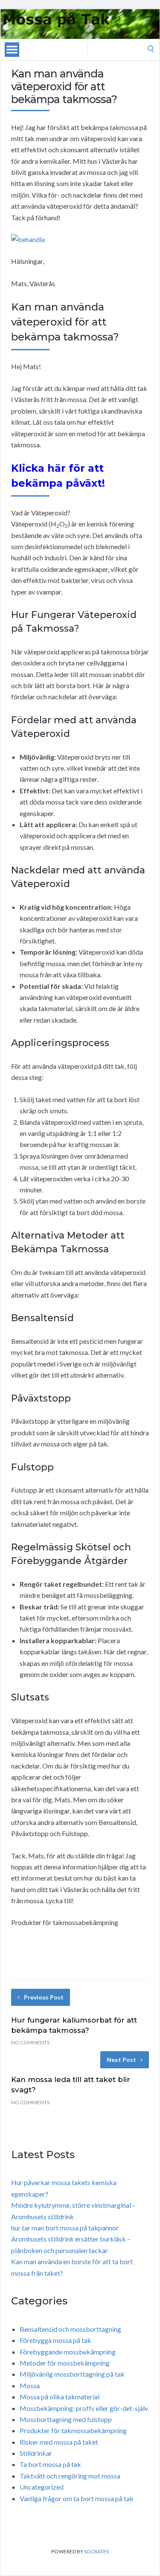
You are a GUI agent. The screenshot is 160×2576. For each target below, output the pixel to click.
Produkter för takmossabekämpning (73, 2430)
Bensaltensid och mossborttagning (70, 2329)
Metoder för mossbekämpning (65, 2363)
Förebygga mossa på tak (55, 2340)
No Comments (30, 2042)
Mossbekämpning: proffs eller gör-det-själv (84, 2408)
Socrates (96, 2551)
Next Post (121, 2060)
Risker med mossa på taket (59, 2442)
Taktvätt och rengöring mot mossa (70, 2476)
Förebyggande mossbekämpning (68, 2352)
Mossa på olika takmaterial (60, 2397)
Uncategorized (42, 2487)
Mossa (30, 2385)
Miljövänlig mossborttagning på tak (72, 2374)
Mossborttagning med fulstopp (66, 2419)
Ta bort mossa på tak (50, 2464)
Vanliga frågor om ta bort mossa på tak (77, 2498)
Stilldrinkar (36, 2453)
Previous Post (44, 1997)
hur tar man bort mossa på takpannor (65, 2228)
